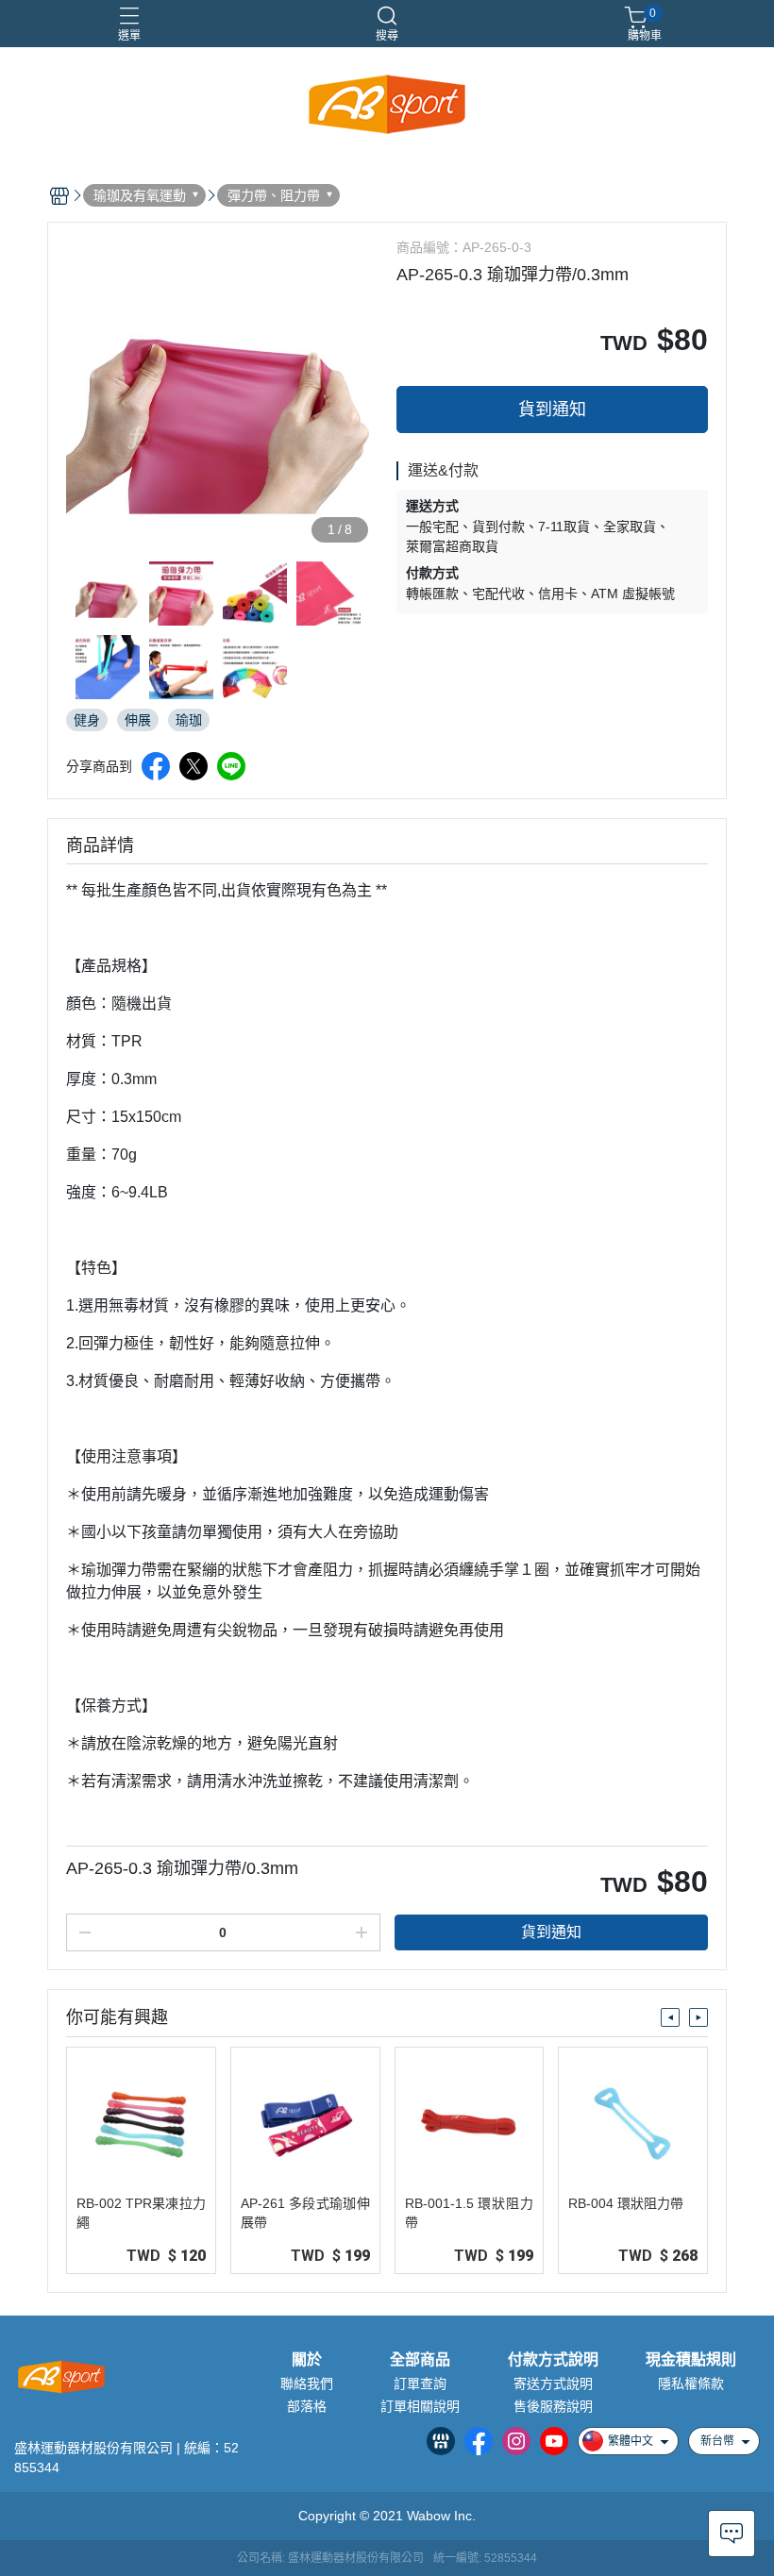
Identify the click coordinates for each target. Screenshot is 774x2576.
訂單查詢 (420, 2384)
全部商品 (420, 2360)
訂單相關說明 (420, 2406)
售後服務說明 (553, 2406)
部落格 (307, 2406)
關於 (307, 2360)
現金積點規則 (691, 2360)
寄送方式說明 (553, 2384)
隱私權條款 (691, 2384)
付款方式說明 (553, 2360)
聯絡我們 (307, 2384)
